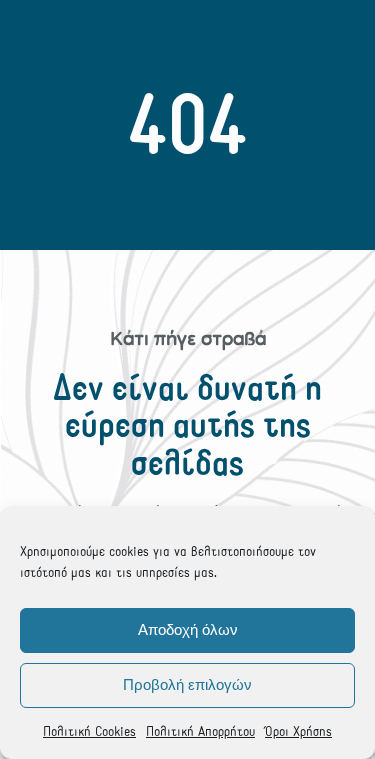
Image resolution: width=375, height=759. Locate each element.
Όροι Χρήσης (298, 731)
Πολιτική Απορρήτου (200, 731)
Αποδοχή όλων (188, 629)
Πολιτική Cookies (89, 731)
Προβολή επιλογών (187, 684)
